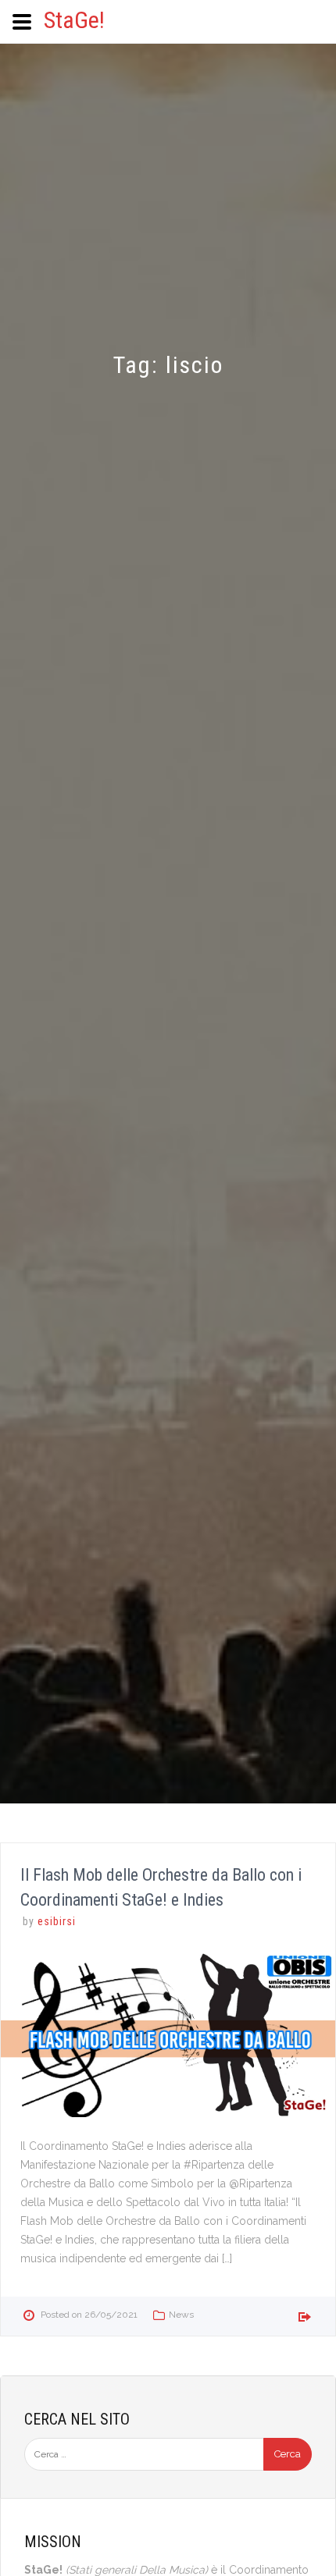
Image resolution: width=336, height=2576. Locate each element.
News (181, 2315)
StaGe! (74, 20)
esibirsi (57, 1921)
